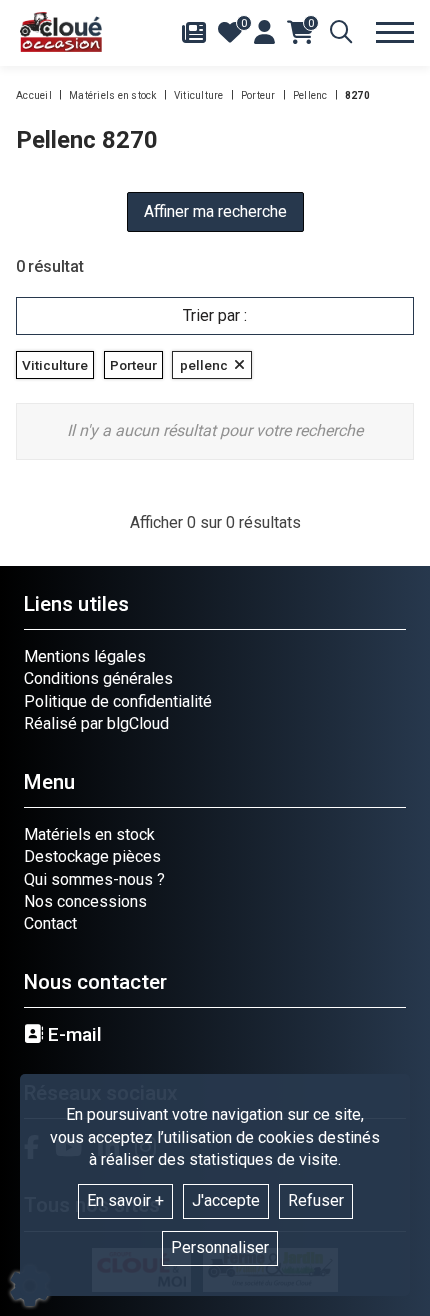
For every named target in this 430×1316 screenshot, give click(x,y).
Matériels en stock (89, 834)
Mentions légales (85, 656)
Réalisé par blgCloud (96, 723)
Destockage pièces (92, 856)
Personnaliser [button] (220, 1247)
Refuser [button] (316, 1200)
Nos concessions (85, 901)
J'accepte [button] (226, 1200)
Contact (50, 923)
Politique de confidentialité (118, 701)
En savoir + (125, 1200)
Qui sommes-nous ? (94, 879)
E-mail (72, 1035)
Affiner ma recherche (215, 211)
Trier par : (215, 315)
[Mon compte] (264, 32)
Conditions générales (98, 678)
